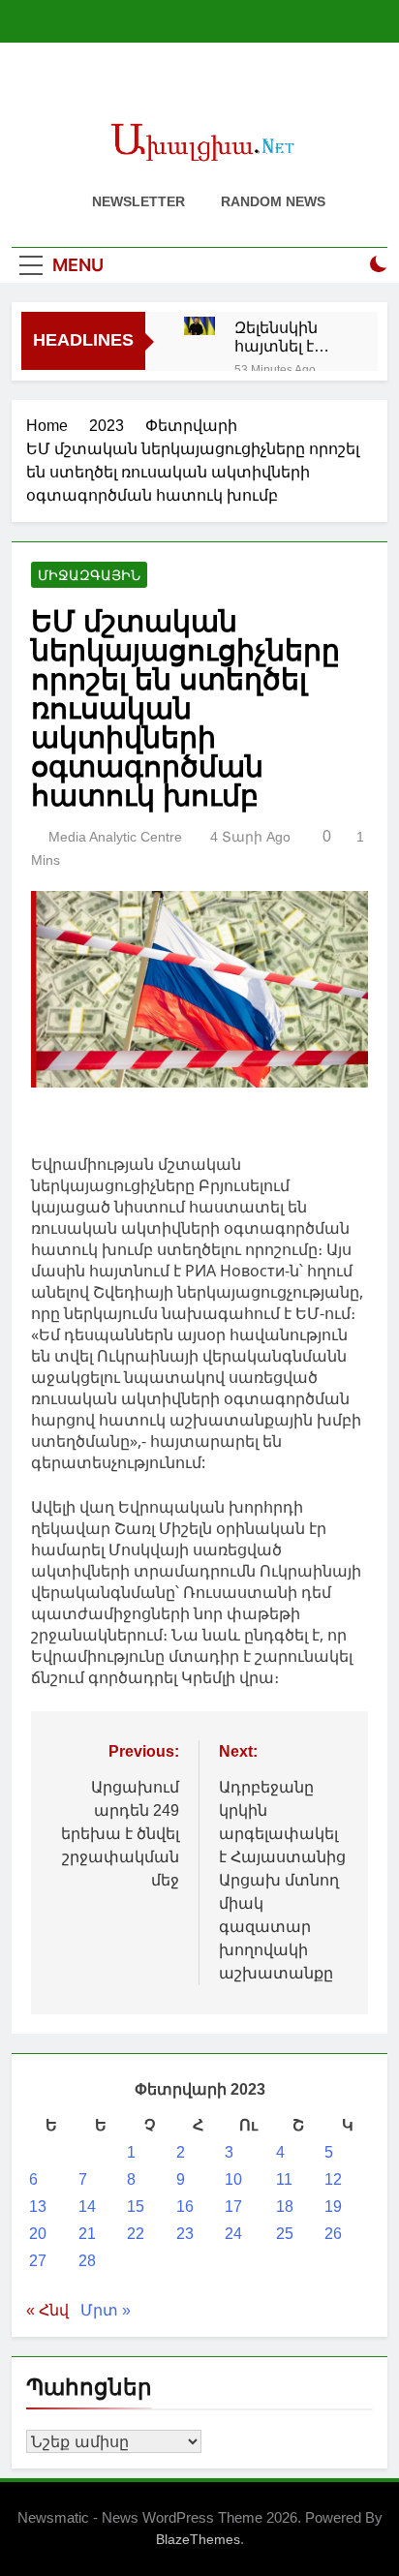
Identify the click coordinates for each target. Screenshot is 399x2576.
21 (87, 2234)
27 (38, 2261)
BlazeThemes (198, 2539)
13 (38, 2207)
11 (284, 2179)
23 (185, 2234)
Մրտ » (106, 2310)
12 (333, 2179)
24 (233, 2234)
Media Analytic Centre (115, 837)
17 (233, 2207)
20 (38, 2234)
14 (87, 2207)
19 (333, 2207)
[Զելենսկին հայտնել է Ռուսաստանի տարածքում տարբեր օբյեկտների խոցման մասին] (199, 326)
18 (285, 2207)
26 (333, 2234)
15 (136, 2207)
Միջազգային (89, 575)
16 (185, 2207)
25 (285, 2234)
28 (87, 2261)
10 (233, 2179)
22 (136, 2234)
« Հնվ (47, 2310)
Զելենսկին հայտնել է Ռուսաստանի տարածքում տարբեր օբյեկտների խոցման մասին (292, 337)
